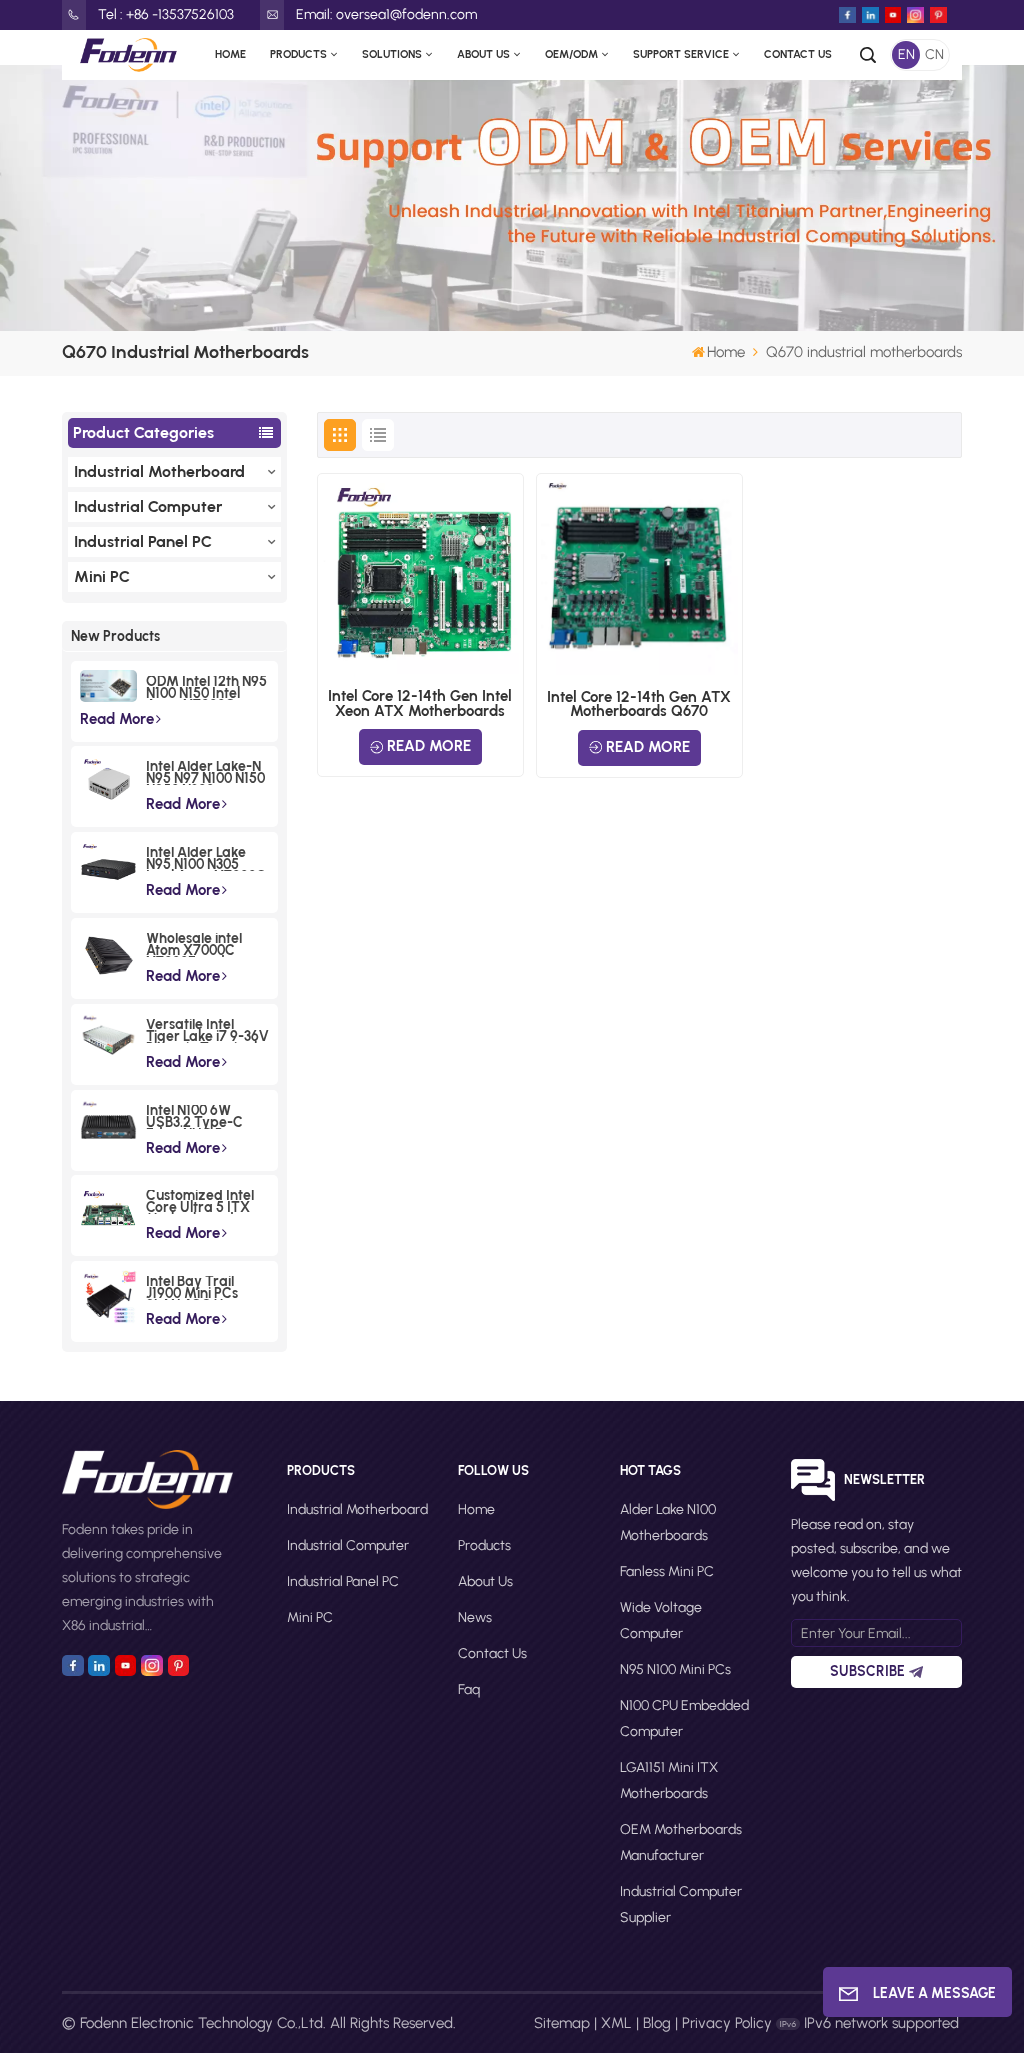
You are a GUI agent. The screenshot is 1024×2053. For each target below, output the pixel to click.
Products (298, 54)
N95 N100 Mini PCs (675, 1669)
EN (906, 54)
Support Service (681, 54)
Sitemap (562, 2023)
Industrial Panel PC (143, 541)
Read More (117, 719)
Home (230, 54)
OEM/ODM (571, 54)
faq (469, 1689)
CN (934, 54)
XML (616, 2023)
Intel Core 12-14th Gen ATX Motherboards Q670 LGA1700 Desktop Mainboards (639, 704)
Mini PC (102, 576)
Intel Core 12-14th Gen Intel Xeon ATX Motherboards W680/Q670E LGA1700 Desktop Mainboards (420, 703)
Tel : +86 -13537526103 (166, 14)
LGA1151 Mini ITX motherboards (669, 1780)
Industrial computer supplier (681, 1904)
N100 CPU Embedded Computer (684, 1718)
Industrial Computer (148, 506)
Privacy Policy (727, 2023)
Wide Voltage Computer (661, 1620)
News (475, 1617)
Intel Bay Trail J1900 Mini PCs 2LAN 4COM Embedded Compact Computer (192, 1288)
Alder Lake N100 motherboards (668, 1522)
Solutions (392, 54)
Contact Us (798, 54)
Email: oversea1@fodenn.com (386, 14)
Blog (657, 2023)
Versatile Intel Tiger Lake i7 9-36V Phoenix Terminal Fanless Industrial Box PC (207, 1031)
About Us (483, 54)
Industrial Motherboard (159, 471)
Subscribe (867, 1671)
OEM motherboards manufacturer (681, 1842)
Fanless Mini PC (667, 1571)
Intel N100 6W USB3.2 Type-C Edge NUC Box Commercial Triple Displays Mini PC (204, 1117)
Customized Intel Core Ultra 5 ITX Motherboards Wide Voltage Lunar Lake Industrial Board (200, 1202)
